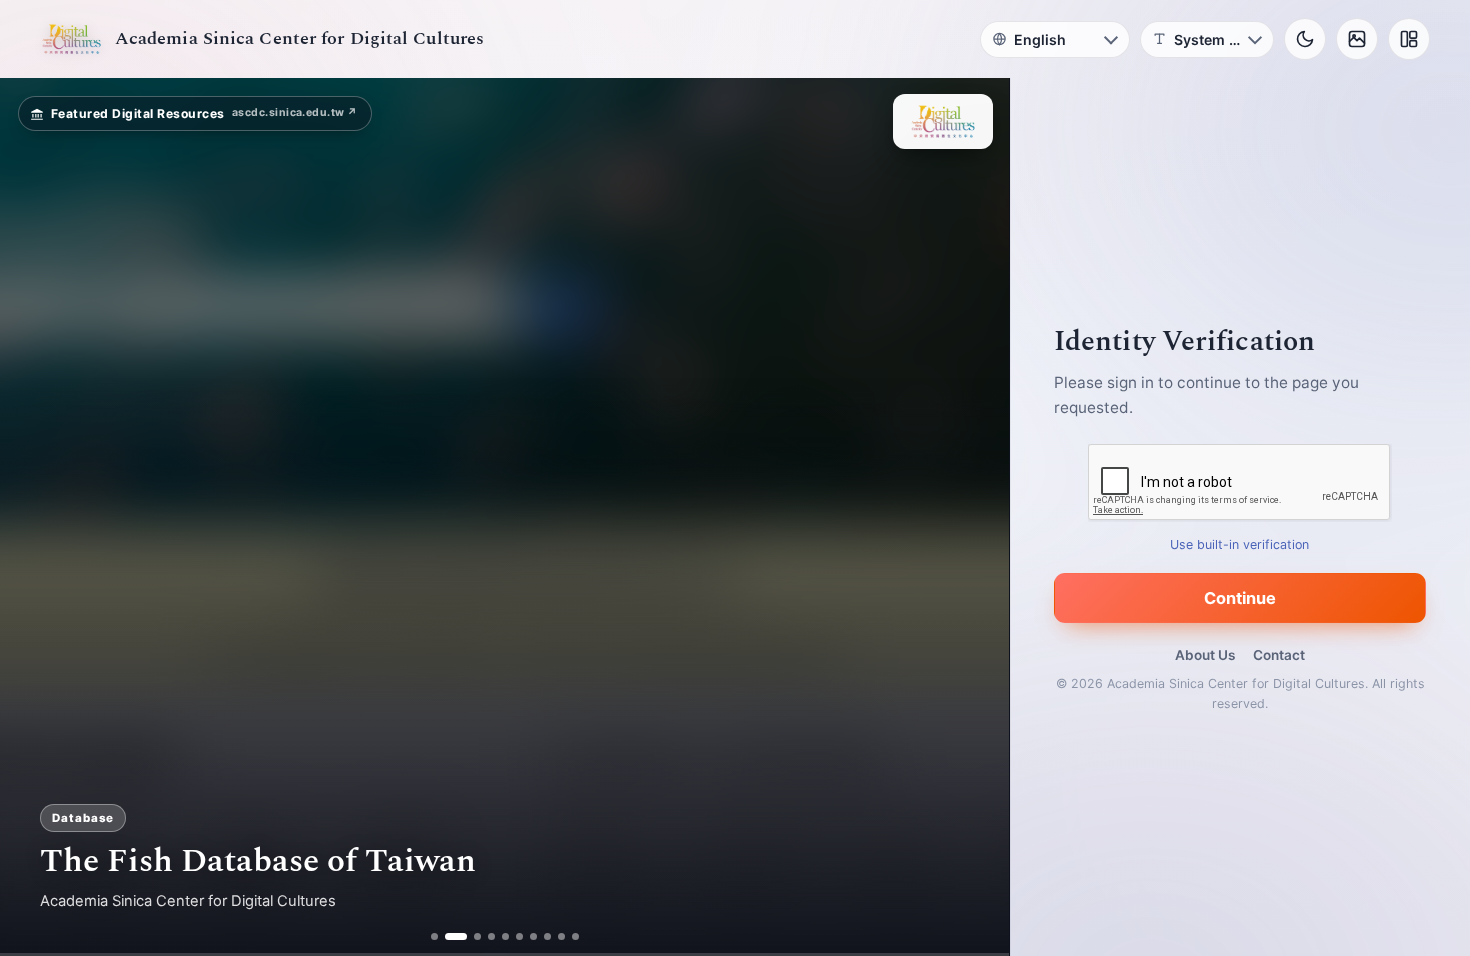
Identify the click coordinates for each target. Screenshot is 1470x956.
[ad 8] (539, 936)
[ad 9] (553, 936)
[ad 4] (483, 936)
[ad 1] (441, 936)
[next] (973, 517)
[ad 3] (469, 936)
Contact (1279, 655)
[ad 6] (511, 936)
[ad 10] (567, 936)
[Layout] (1409, 39)
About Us (1205, 655)
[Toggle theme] (1305, 39)
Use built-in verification (1240, 544)
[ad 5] (497, 936)
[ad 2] (455, 936)
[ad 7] (525, 936)
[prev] (36, 517)
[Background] (1357, 39)
